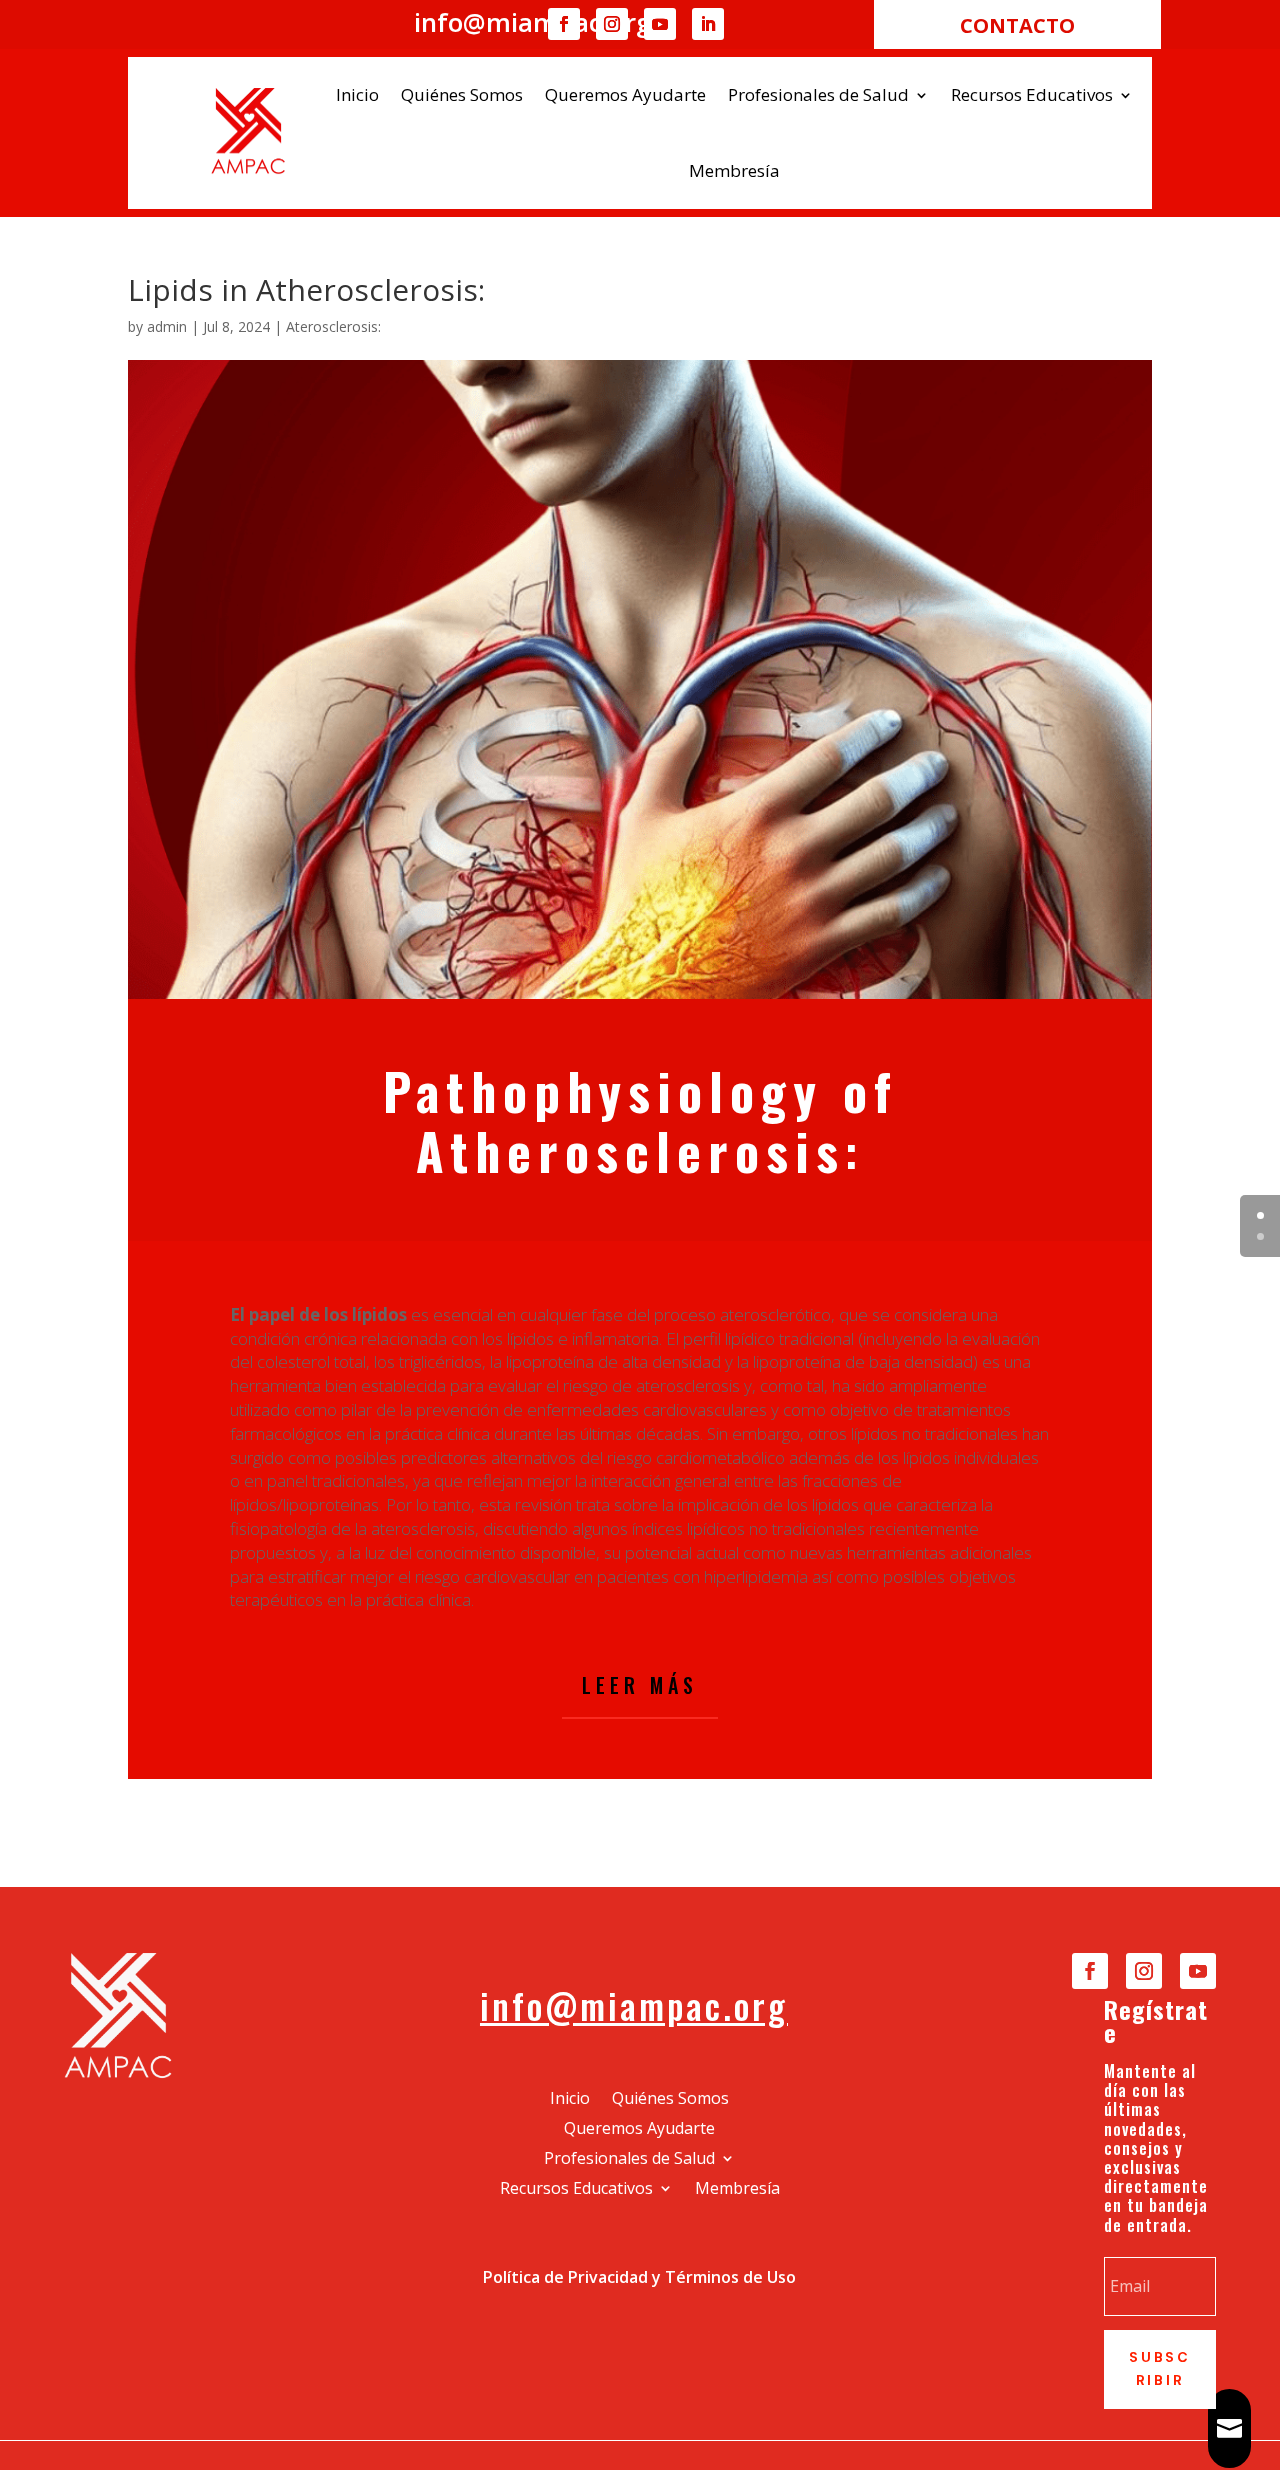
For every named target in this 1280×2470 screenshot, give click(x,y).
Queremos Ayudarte (625, 94)
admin (167, 326)
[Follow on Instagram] (612, 24)
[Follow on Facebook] (564, 24)
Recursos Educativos (1032, 94)
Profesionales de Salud (818, 94)
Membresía (734, 170)
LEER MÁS (640, 1685)
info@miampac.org (634, 2005)
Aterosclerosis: (333, 326)
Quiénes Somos (462, 94)
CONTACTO (1017, 25)
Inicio (357, 94)
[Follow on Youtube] (660, 24)
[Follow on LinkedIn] (708, 24)
